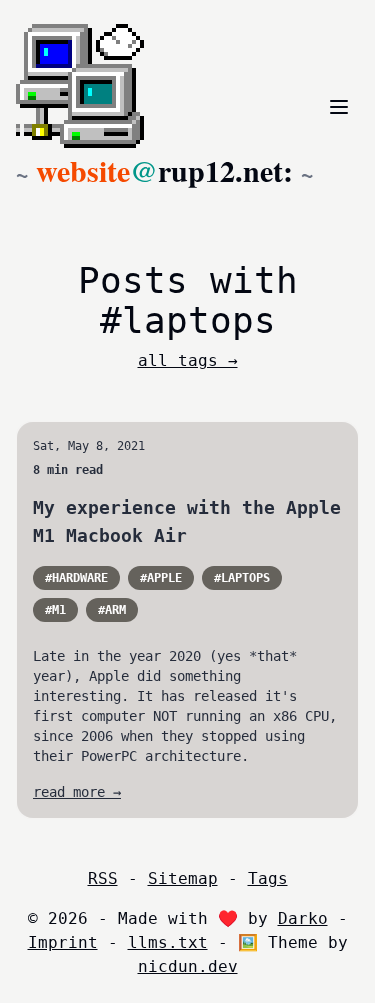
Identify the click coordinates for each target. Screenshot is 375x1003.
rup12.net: (164, 170)
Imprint (63, 942)
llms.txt (168, 942)
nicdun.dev (188, 966)
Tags (268, 878)
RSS (103, 878)
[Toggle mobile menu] (339, 107)
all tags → (188, 360)
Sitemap (183, 878)
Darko (303, 918)
